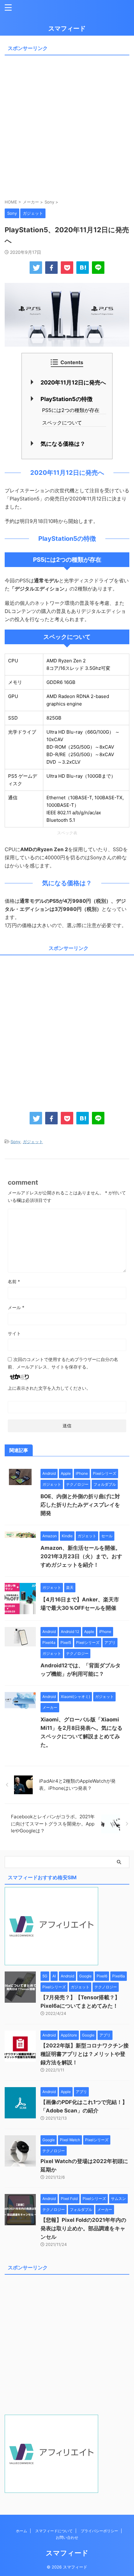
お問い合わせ (67, 2537)
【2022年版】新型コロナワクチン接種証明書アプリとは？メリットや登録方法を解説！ (85, 2054)
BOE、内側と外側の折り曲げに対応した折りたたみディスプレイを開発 (80, 1505)
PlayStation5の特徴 (67, 399)
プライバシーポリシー (99, 2531)
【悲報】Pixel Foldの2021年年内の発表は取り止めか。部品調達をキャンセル (83, 2228)
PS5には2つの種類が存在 (71, 410)
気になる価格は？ (63, 444)
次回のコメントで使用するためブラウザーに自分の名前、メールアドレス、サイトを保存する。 (63, 1363)
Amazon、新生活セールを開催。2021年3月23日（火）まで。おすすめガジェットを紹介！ (81, 1556)
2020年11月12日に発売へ (73, 382)
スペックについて (62, 423)
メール (16, 1307)
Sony (15, 1142)
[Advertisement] (67, 125)
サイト (14, 1333)
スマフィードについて (54, 2531)
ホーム (22, 2531)
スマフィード (67, 28)
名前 (14, 1281)
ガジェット (33, 1142)
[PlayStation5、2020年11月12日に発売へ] (83, 268)
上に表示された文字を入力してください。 (49, 1388)
